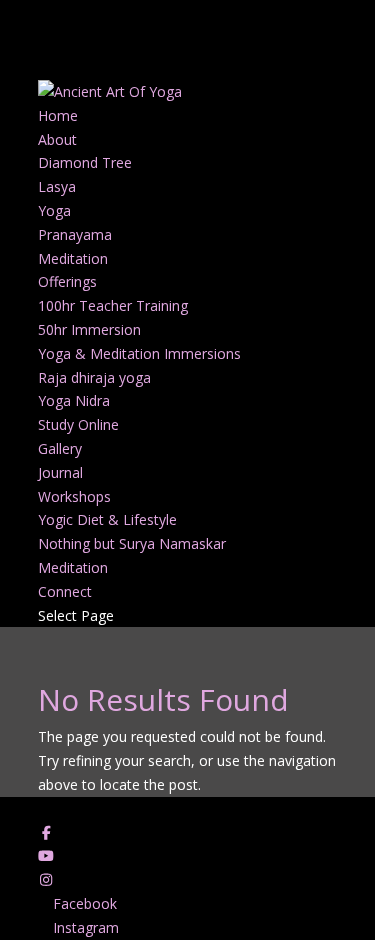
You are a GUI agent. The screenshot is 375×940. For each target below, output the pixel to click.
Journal (60, 472)
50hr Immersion (89, 329)
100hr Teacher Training (113, 305)
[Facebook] (47, 832)
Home (58, 115)
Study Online (78, 424)
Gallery (60, 448)
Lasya (57, 186)
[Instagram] (47, 879)
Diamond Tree (85, 162)
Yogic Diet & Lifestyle (107, 519)
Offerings (67, 281)
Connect (65, 591)
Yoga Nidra (74, 400)
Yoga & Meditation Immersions (139, 353)
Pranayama (75, 234)
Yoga (54, 210)
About (57, 139)
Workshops (74, 496)
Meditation (73, 258)
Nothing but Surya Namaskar (132, 543)
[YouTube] (47, 855)
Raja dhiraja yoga (94, 377)
